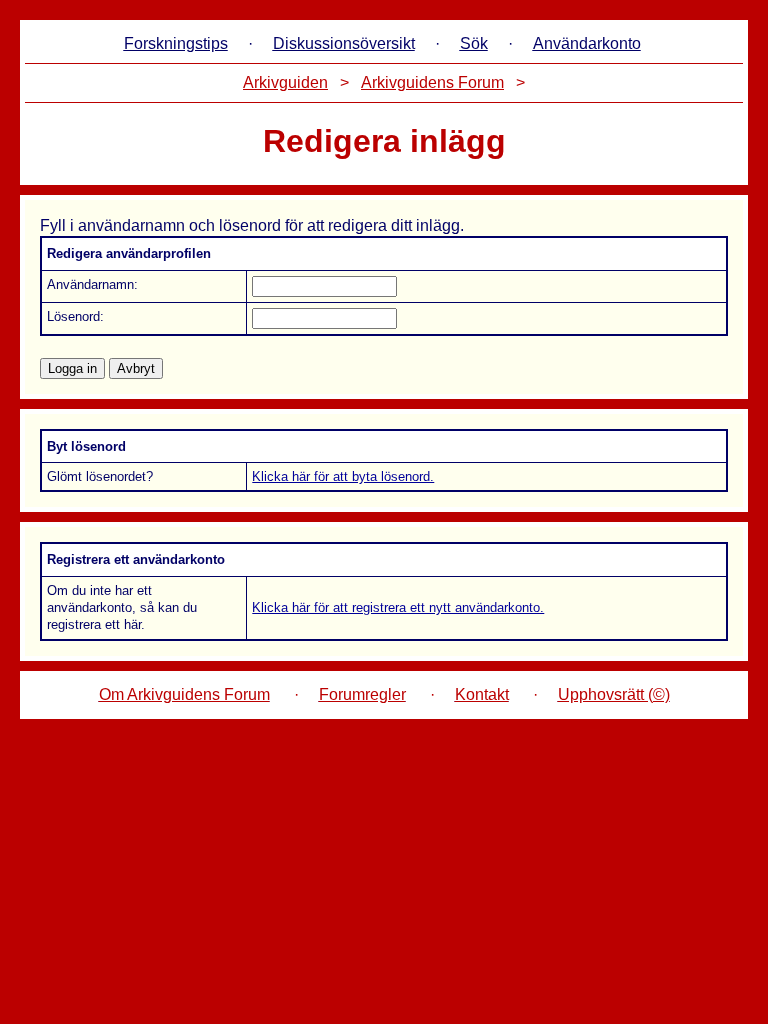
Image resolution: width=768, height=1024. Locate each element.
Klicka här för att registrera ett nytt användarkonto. (398, 607)
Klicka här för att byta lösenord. (343, 476)
